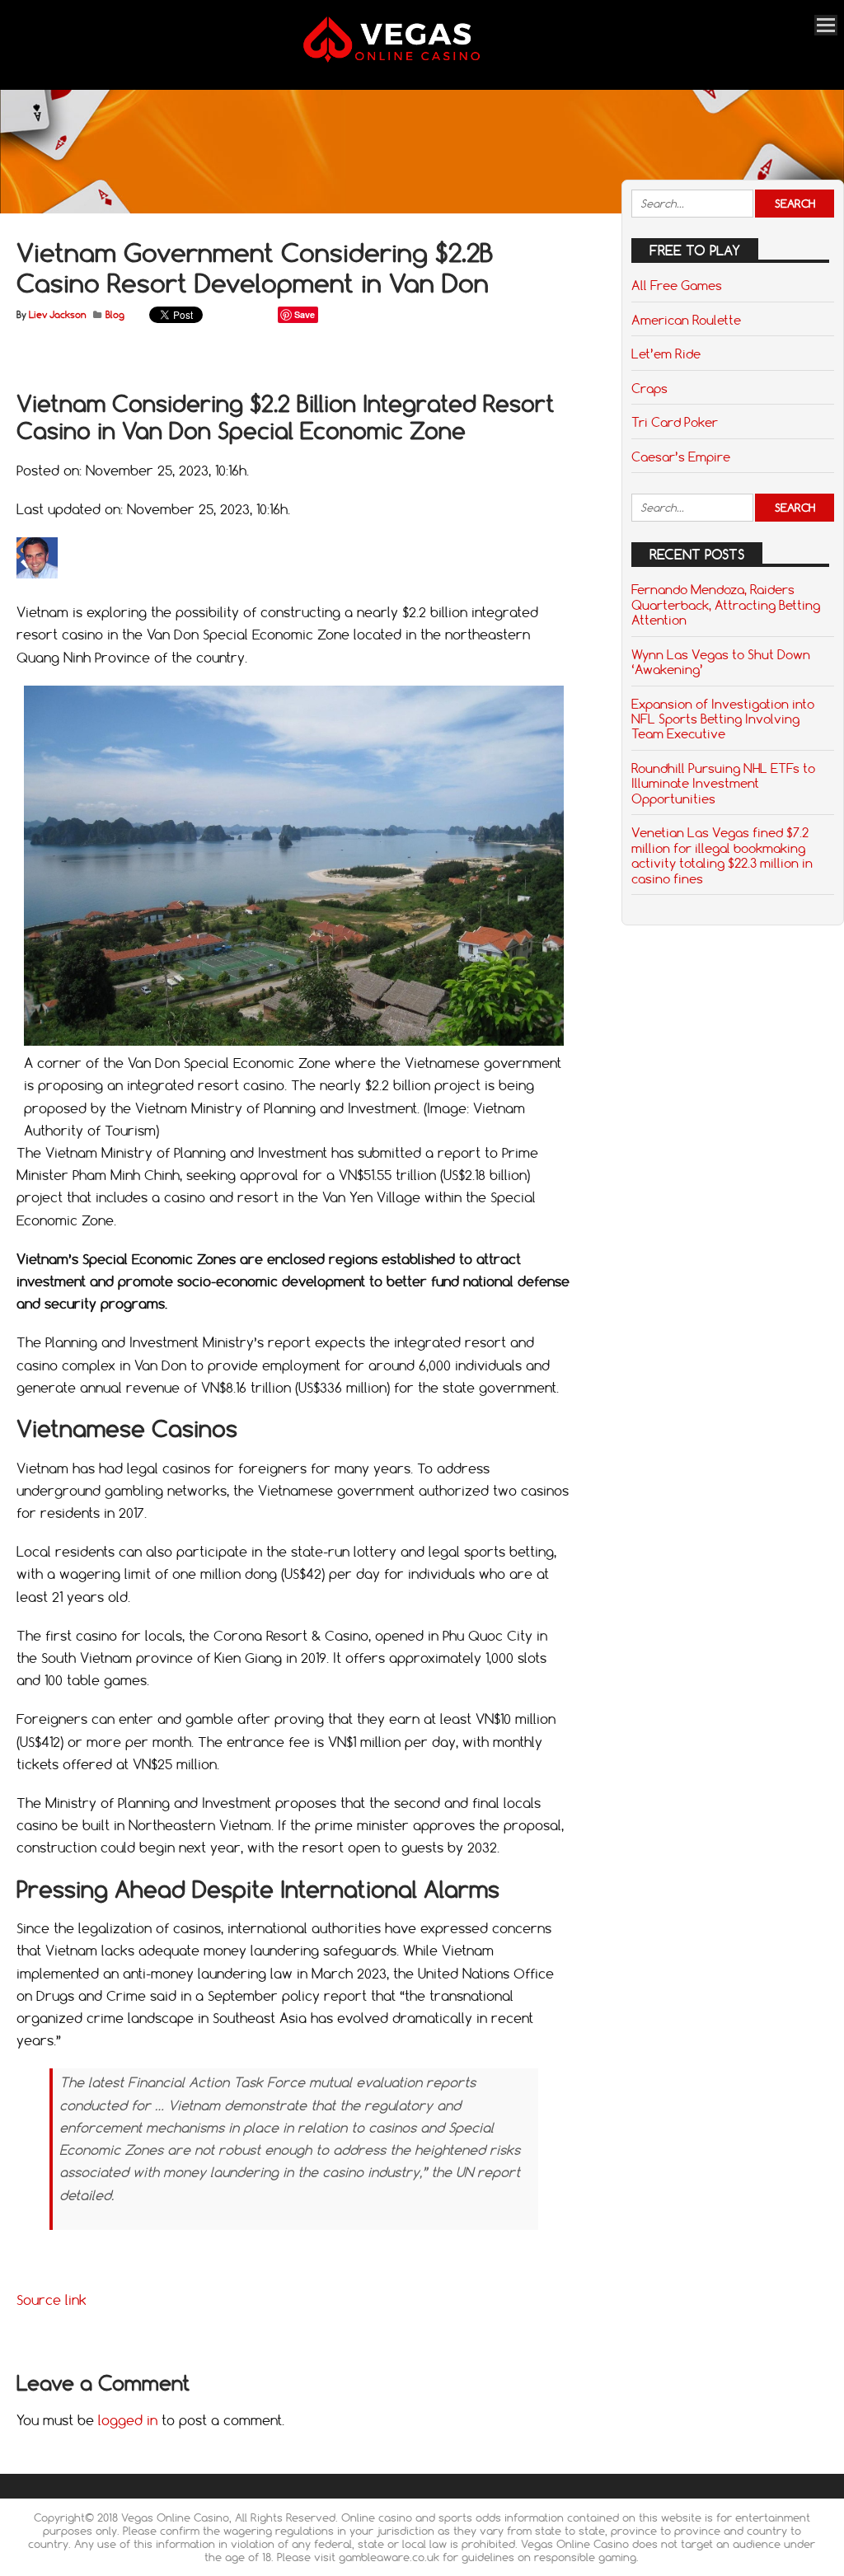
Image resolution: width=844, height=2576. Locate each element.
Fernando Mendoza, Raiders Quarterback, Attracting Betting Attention (726, 604)
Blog (115, 315)
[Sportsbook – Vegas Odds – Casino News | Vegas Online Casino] (413, 59)
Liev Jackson (57, 315)
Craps (649, 388)
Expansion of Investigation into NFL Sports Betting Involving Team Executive (723, 719)
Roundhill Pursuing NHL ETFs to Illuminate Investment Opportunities (723, 783)
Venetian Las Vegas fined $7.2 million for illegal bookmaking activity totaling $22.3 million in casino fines (722, 855)
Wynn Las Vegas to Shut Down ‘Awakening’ (721, 662)
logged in (128, 2420)
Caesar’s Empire (681, 457)
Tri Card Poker (675, 422)
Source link (52, 2300)
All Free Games (677, 285)
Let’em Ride (666, 354)
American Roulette (686, 320)
